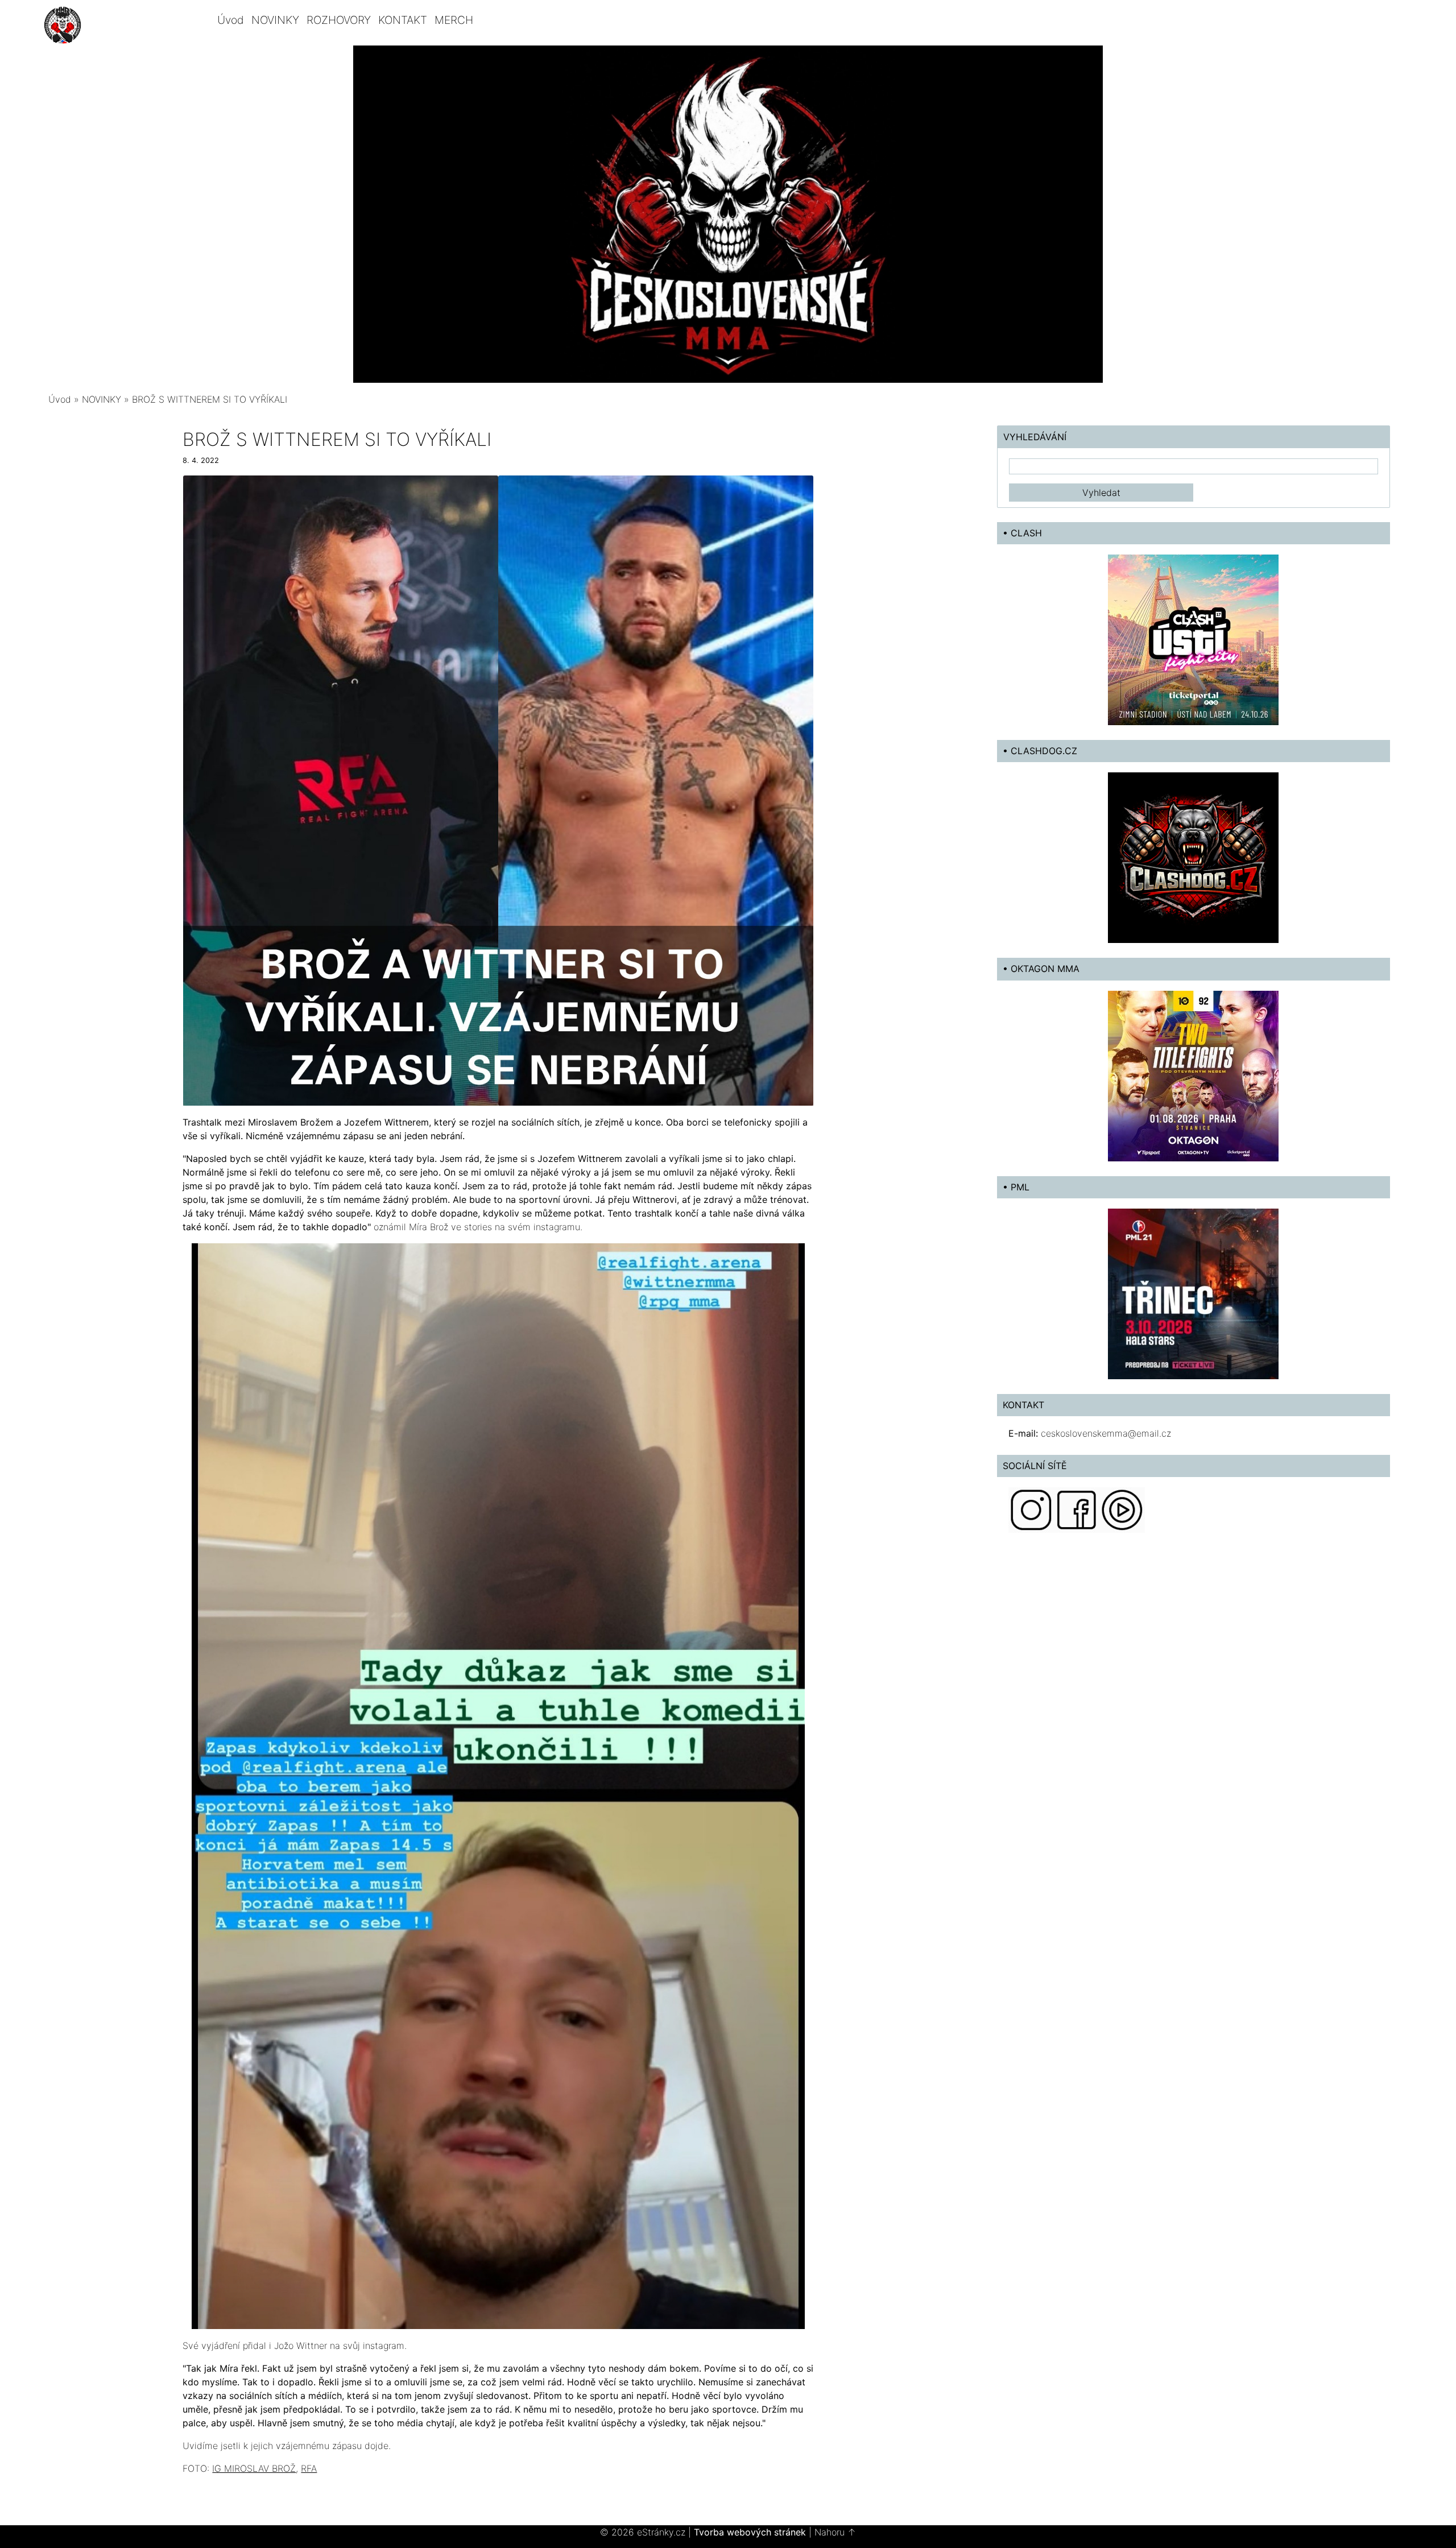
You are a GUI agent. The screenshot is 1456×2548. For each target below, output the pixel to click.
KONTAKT (403, 20)
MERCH (454, 20)
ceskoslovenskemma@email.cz (1106, 1433)
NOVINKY (275, 20)
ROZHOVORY (339, 20)
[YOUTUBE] (1122, 1509)
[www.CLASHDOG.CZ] (1193, 857)
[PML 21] (1193, 1293)
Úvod (231, 20)
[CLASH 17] (1193, 639)
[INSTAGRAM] (1031, 1509)
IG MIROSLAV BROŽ (254, 2468)
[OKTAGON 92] (1193, 1075)
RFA (309, 2468)
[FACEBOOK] (1077, 1509)
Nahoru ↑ (835, 2532)
